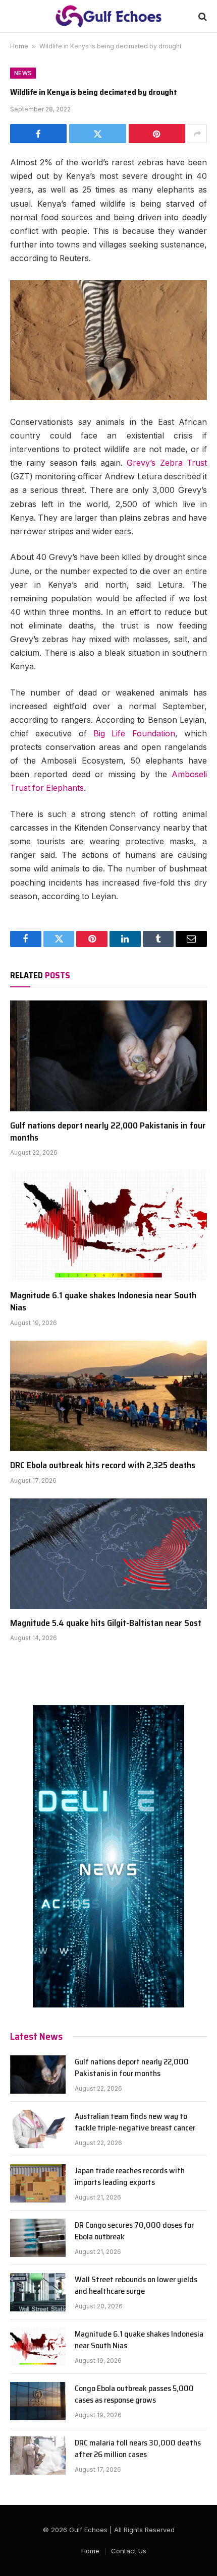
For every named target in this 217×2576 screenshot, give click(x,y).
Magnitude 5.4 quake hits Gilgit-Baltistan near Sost (106, 1623)
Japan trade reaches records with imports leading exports (130, 2176)
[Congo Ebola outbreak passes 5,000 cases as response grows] (38, 2401)
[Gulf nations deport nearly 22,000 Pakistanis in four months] (108, 1056)
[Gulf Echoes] (109, 16)
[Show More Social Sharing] (197, 134)
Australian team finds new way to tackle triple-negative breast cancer (135, 2122)
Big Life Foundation (134, 734)
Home (19, 46)
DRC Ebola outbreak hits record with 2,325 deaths (103, 1465)
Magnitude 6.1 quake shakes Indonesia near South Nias (103, 1301)
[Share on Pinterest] (157, 134)
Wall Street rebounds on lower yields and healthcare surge (136, 2285)
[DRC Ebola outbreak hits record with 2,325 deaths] (108, 1396)
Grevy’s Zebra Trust (167, 463)
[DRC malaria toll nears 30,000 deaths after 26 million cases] (38, 2456)
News (23, 73)
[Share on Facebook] (38, 134)
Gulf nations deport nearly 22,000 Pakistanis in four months (108, 1132)
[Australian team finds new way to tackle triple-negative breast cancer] (38, 2129)
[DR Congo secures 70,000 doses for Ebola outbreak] (38, 2238)
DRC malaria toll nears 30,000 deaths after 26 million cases (138, 2448)
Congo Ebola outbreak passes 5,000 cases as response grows (134, 2394)
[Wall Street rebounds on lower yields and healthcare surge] (38, 2292)
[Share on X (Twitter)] (97, 134)
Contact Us (129, 2551)
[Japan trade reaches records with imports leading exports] (38, 2183)
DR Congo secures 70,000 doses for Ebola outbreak (134, 2231)
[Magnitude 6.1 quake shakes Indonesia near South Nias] (108, 1226)
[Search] (202, 16)
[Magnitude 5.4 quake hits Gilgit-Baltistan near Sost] (108, 1554)
